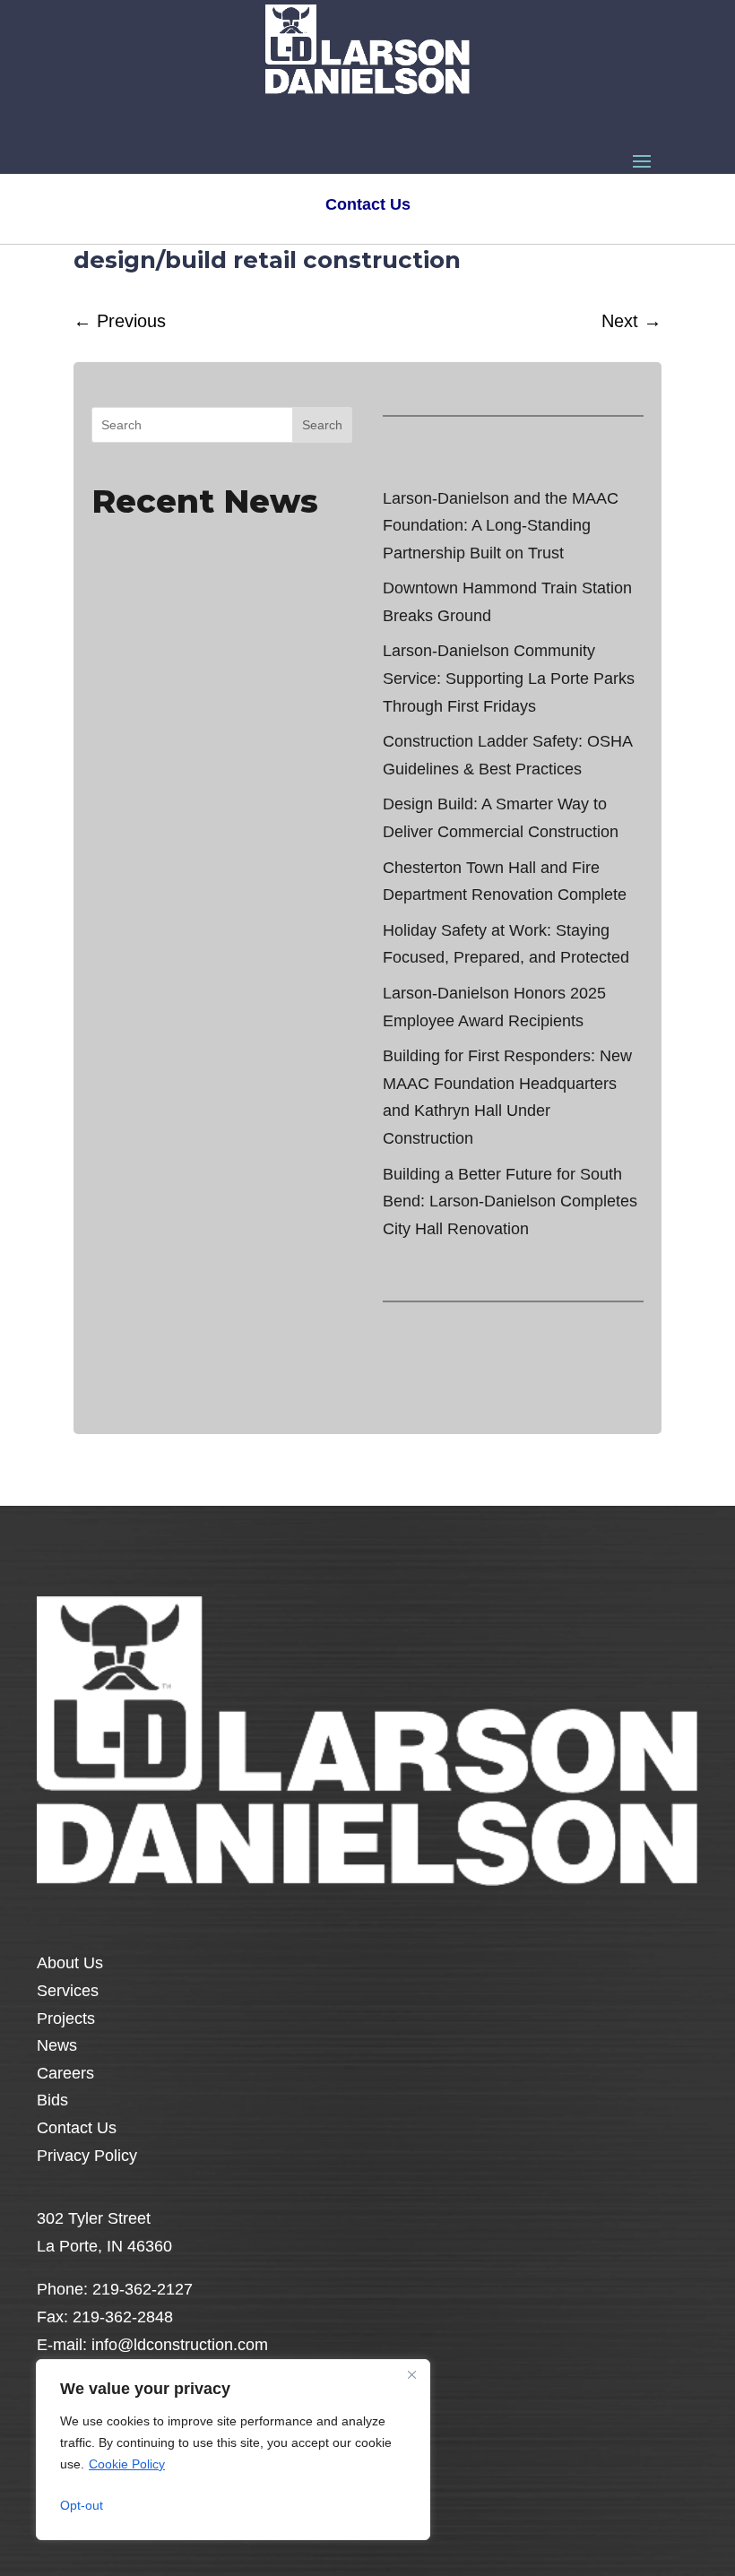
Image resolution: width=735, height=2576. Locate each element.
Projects (66, 2018)
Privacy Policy (87, 2156)
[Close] (411, 2374)
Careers (65, 2073)
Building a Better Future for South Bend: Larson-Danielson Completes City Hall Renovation (510, 1202)
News (57, 2045)
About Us (70, 1963)
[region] (233, 2450)
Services (68, 1991)
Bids (52, 2100)
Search (322, 425)
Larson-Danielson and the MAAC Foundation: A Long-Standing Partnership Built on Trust (501, 526)
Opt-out (82, 2505)
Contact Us (77, 2128)
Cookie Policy (127, 2464)
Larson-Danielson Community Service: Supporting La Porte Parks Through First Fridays (509, 678)
